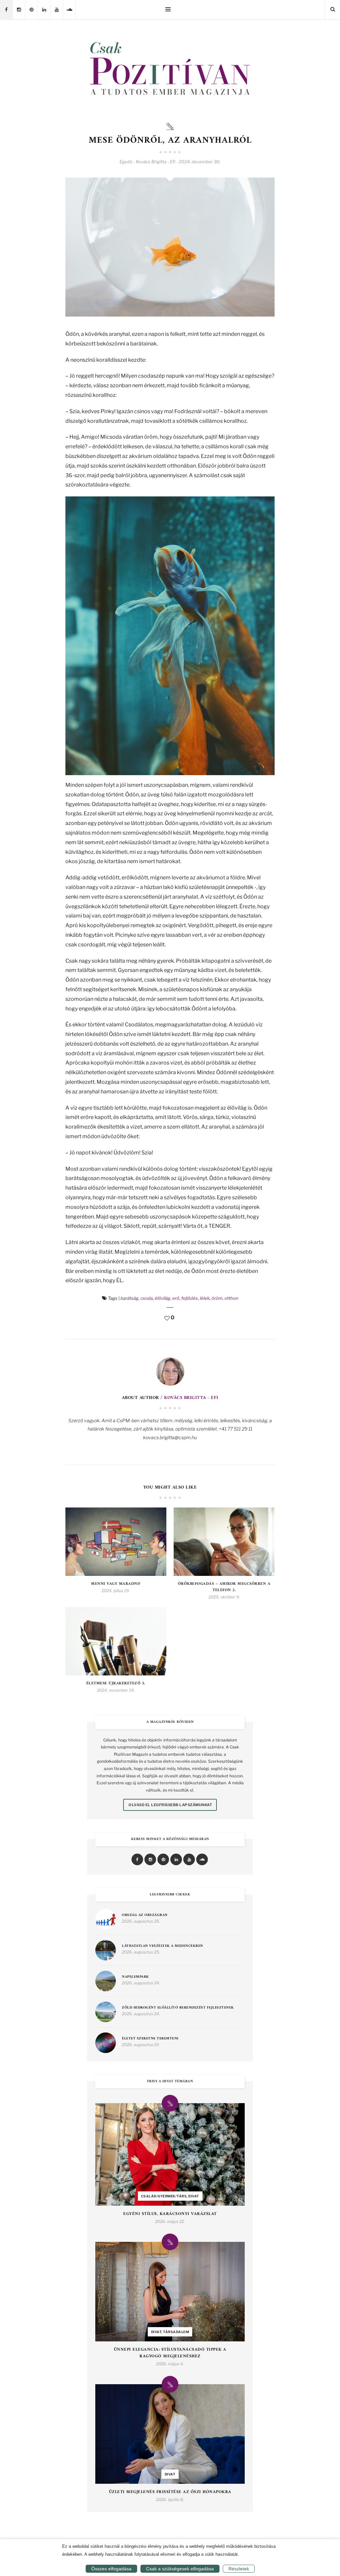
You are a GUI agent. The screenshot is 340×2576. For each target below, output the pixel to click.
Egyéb (126, 162)
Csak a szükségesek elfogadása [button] (180, 2569)
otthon (231, 1298)
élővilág (163, 1298)
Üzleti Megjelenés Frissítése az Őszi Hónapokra (170, 2492)
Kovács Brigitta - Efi (191, 1398)
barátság (129, 1298)
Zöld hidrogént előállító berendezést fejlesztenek (178, 2008)
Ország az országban (145, 1915)
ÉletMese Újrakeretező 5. (116, 1684)
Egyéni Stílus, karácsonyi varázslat (170, 2214)
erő (176, 1298)
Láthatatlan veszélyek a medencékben (163, 1946)
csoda (147, 1298)
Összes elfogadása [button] (111, 2569)
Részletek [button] (239, 2569)
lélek (205, 1298)
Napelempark (135, 1977)
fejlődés (190, 1298)
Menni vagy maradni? (116, 1584)
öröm (217, 1298)
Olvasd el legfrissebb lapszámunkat (170, 1805)
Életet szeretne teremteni (150, 2039)
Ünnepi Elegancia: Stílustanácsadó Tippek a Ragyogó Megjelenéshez (170, 2353)
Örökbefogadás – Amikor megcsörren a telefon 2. (224, 1587)
